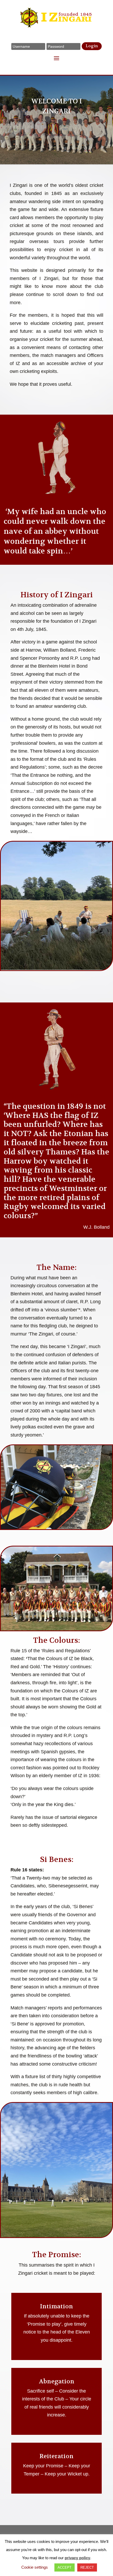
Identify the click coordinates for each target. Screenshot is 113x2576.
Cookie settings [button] (35, 2567)
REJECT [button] (87, 2567)
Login (92, 46)
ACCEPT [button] (65, 2567)
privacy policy (77, 2558)
